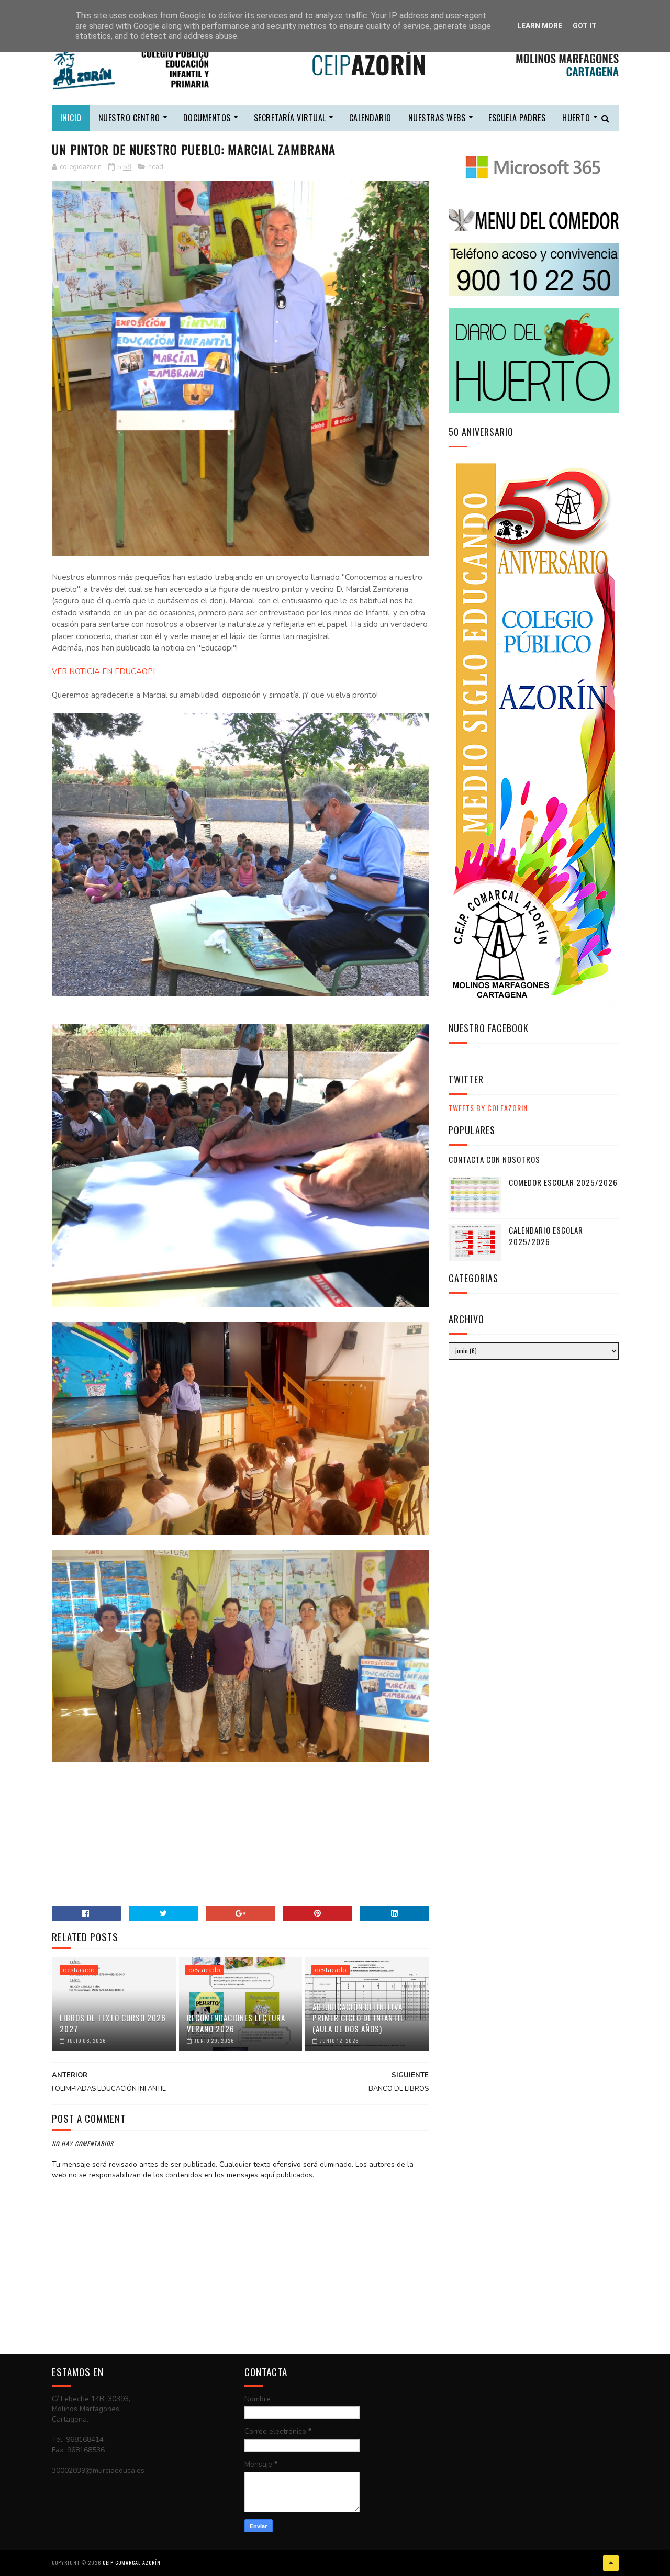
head (156, 167)
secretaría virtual (290, 118)
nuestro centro (129, 118)
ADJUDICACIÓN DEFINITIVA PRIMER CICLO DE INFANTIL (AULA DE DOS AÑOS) (358, 2018)
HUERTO (576, 118)
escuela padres (517, 118)
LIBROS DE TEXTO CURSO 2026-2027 (114, 2023)
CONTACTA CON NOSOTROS (494, 1159)
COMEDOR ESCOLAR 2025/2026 (563, 1182)
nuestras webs (437, 118)
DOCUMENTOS (207, 118)
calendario (370, 118)
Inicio (71, 118)
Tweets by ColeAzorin (488, 1108)
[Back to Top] (611, 2563)
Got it (585, 26)
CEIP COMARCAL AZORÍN (132, 2563)
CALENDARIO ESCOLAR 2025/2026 (546, 1236)
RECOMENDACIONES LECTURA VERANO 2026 (236, 2023)
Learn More (540, 26)
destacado (79, 1970)
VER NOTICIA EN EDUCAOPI (103, 671)
